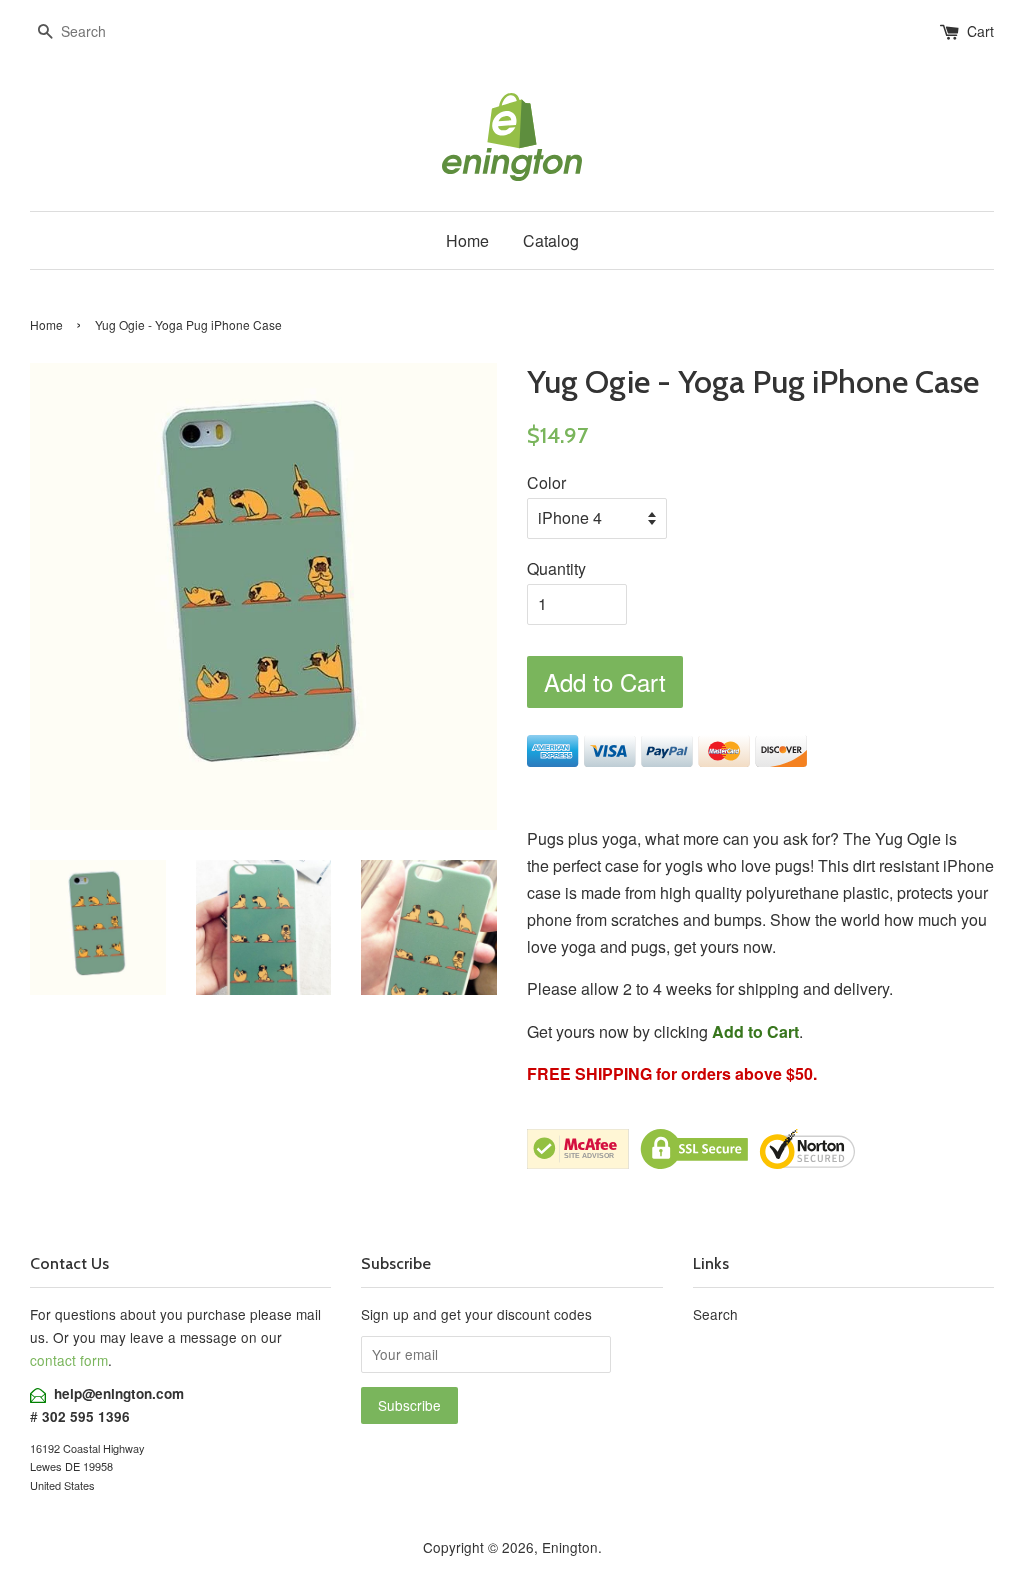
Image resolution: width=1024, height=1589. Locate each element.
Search (715, 1314)
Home (467, 240)
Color (546, 482)
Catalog (551, 240)
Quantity (556, 568)
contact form (69, 1360)
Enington (570, 1547)
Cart (980, 31)
